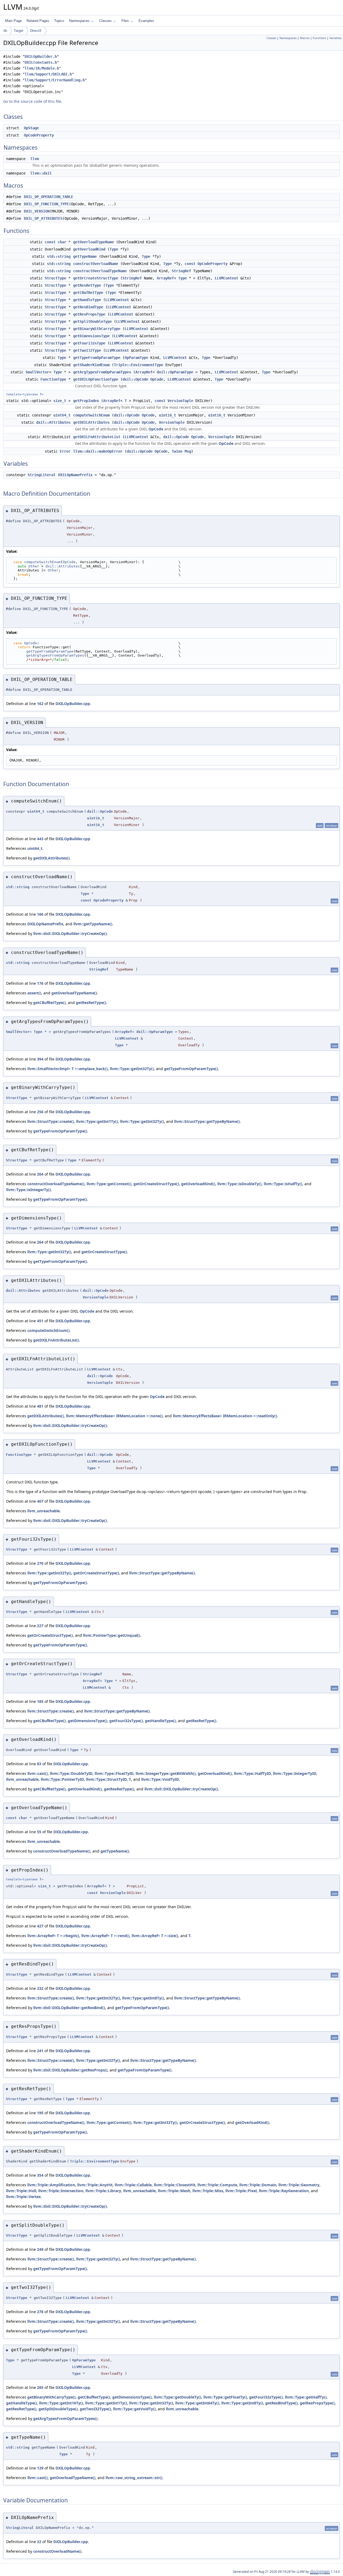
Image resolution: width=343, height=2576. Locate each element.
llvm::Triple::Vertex (23, 2197)
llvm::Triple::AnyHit (95, 2185)
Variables (335, 38)
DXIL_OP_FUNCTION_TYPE (46, 204)
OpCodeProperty (39, 135)
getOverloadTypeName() (74, 993)
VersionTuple (180, 401)
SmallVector (37, 372)
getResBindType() (282, 2403)
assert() (34, 993)
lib (5, 31)
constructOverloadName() (57, 2551)
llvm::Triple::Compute (217, 2185)
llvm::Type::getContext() (109, 1184)
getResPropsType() (317, 2403)
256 (40, 1112)
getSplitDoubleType (92, 321)
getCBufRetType (88, 293)
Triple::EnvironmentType (139, 365)
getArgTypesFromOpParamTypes (102, 372)
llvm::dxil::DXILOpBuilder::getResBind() (69, 2008)
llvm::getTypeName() (93, 924)
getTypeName (85, 256)
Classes (105, 21)
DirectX (36, 31)
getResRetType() (91, 1003)
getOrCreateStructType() (156, 1184)
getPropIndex (86, 401)
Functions (319, 38)
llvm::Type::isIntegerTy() (29, 1190)
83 (39, 1764)
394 (40, 1059)
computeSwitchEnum (91, 415)
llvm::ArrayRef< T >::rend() (105, 1936)
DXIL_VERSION (37, 211)
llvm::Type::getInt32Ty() (132, 1069)
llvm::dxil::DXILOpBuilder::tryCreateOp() (70, 933)
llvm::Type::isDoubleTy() (239, 1184)
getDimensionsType (91, 336)
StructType (55, 278)
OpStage (31, 128)
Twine (177, 451)
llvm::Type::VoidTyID (160, 1779)
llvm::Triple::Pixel (241, 2191)
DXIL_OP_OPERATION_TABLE (49, 197)
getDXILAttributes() (51, 858)
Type (114, 249)
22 (39, 2542)
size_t (60, 401)
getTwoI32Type (87, 350)
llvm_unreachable (44, 1511)
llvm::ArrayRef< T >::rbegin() (53, 1936)
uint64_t (62, 415)
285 (40, 2387)
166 (40, 914)
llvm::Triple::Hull (21, 2191)
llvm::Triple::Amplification (51, 2185)
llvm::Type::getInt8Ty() (143, 1998)
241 (40, 2051)
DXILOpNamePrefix (75, 475)
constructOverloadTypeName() (56, 1184)
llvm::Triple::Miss (208, 2191)
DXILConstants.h (41, 62)
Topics (59, 21)
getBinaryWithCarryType (97, 329)
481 (40, 1406)
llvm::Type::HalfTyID (252, 1773)
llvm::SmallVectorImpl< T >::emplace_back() (68, 1069)
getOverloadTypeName (94, 242)
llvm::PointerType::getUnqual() (112, 1635)
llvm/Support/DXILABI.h (48, 74)
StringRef (181, 271)
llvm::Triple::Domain (258, 2185)
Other (34, 566)
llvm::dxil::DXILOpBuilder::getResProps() (70, 2070)
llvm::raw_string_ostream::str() (134, 2478)
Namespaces (79, 21)
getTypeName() (115, 1851)
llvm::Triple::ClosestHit (175, 2185)
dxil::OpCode (135, 379)
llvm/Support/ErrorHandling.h (55, 80)
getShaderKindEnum (91, 365)
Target (18, 31)
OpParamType (136, 358)
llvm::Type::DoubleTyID (71, 1773)
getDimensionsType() (87, 1721)
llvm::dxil (41, 173)
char (62, 242)
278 (40, 2312)
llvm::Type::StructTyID (106, 1779)
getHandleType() (160, 1721)
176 (40, 983)
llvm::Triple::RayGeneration (284, 2191)
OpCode (157, 379)
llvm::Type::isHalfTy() (283, 1184)
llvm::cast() (38, 1773)
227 (40, 1626)
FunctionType (53, 379)
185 (40, 1701)
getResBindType (88, 307)
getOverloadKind (89, 249)
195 (40, 2113)
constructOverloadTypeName (100, 271)
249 (40, 2249)
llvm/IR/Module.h (42, 68)
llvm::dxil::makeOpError (98, 451)
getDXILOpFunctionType (96, 379)
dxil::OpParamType (175, 372)
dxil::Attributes (53, 422)
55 (39, 1832)
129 (40, 2468)
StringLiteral (42, 475)
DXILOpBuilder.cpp (73, 704)
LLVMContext (226, 278)
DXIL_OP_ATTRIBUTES (43, 218)
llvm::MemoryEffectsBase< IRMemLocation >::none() (114, 1416)
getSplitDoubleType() (58, 2409)
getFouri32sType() (126, 1721)
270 (40, 1563)
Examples (146, 21)
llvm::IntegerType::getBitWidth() (166, 1773)
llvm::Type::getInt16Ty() (61, 2403)
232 (40, 1988)
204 (40, 1174)
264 (40, 1242)
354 (40, 2175)
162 (40, 704)
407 (40, 1501)
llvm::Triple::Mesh (174, 2191)
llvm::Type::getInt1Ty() (97, 1121)
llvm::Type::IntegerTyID (295, 1773)
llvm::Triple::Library (103, 2191)
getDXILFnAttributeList (97, 437)
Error (65, 451)
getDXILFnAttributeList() (56, 1340)
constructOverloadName (96, 264)
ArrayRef (165, 278)
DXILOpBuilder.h (41, 56)
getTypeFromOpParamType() (191, 1069)
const (50, 242)
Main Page (13, 21)
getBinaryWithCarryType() (51, 2397)
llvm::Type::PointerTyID (62, 1779)
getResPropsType (89, 314)
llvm (35, 159)
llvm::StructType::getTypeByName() (207, 1121)
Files (125, 21)
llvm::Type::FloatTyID (114, 1773)
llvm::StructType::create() (51, 1121)
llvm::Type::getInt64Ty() (197, 2403)
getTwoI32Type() (95, 2409)
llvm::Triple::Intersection (61, 2191)
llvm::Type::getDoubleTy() (178, 2397)
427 (40, 1926)
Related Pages (38, 21)
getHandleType (87, 300)
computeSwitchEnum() (49, 1330)
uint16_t (167, 415)
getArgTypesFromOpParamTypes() (65, 2418)
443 (40, 839)
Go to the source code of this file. (33, 101)
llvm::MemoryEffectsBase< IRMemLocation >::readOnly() (225, 1416)
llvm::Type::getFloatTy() (225, 2397)
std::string (59, 256)
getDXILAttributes (91, 422)
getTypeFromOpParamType (97, 358)
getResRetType (87, 285)
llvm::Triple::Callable (133, 2185)
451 (40, 1321)
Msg (188, 451)
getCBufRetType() (49, 1003)
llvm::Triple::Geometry (299, 2185)
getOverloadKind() (198, 1184)
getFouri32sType (89, 343)
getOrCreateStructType (96, 278)
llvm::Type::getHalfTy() (306, 2397)
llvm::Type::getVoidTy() (134, 2409)
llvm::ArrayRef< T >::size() (155, 1936)
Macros (305, 38)
